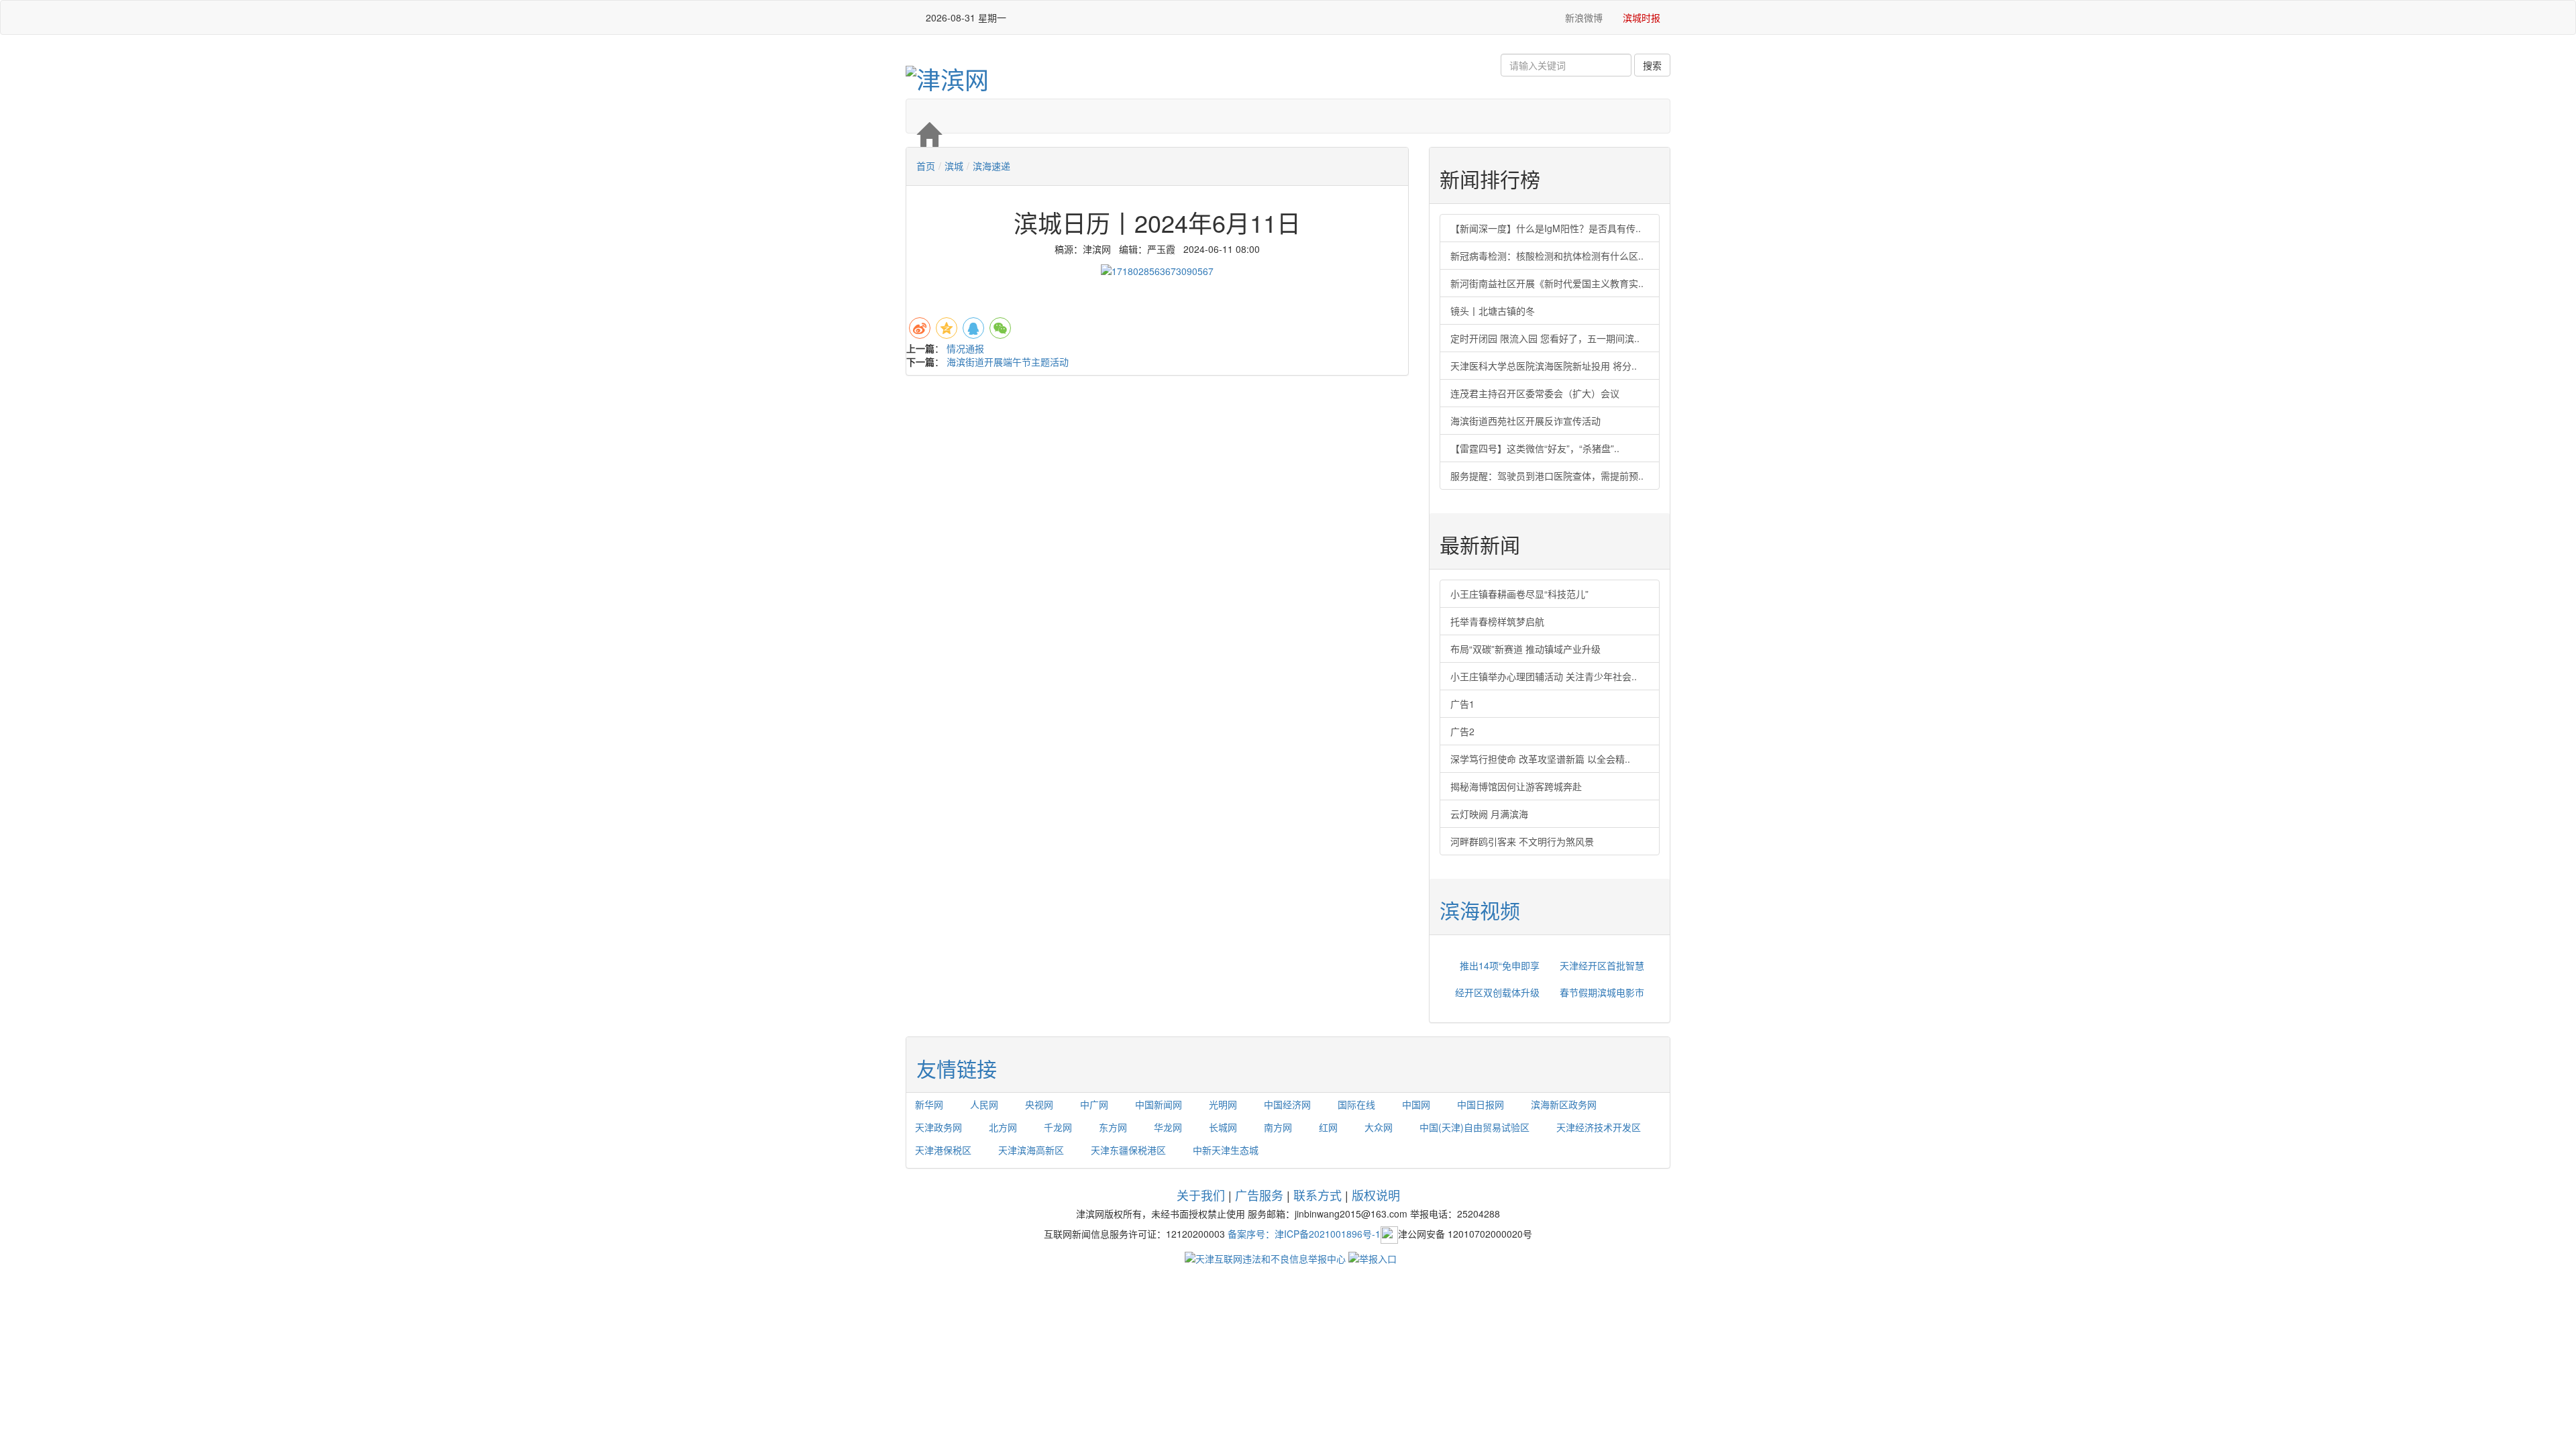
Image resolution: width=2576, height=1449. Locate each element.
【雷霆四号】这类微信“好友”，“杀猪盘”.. (1535, 448)
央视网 (1039, 1104)
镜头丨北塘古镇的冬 (1493, 311)
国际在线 (1356, 1104)
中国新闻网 (1159, 1104)
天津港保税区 (943, 1150)
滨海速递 (991, 166)
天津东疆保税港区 (1128, 1150)
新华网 (929, 1104)
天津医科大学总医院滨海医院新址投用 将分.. (1544, 366)
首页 (926, 166)
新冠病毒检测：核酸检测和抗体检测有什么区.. (1547, 256)
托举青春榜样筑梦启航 (1497, 621)
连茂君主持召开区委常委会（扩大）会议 (1535, 393)
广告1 (1462, 704)
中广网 (1094, 1104)
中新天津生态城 (1226, 1150)
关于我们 (1201, 1195)
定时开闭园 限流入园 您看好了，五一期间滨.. (1545, 338)
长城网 (1223, 1127)
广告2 (1462, 731)
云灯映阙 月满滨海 (1489, 814)
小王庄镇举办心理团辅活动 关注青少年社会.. (1544, 676)
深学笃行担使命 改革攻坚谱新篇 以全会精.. (1540, 759)
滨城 (954, 166)
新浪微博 (1582, 17)
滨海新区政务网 (1564, 1104)
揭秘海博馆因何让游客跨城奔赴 (1516, 786)
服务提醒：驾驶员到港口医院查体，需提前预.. (1547, 476)
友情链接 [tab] (957, 1068)
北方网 (1003, 1127)
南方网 (1278, 1127)
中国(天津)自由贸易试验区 (1474, 1127)
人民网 (984, 1104)
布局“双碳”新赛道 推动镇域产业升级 (1525, 649)
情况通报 (965, 348)
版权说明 (1376, 1195)
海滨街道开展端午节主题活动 (1008, 362)
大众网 (1379, 1127)
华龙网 (1168, 1127)
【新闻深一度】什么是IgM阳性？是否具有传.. (1546, 228)
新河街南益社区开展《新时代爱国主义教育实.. (1547, 283)
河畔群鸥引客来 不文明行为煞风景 (1522, 841)
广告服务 (1259, 1195)
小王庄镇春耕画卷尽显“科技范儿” (1519, 594)
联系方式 (1318, 1195)
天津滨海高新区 (1031, 1150)
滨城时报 (1642, 17)
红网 (1328, 1127)
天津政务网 (938, 1127)
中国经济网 (1287, 1104)
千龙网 (1058, 1127)
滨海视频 (1480, 910)
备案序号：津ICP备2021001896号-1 (1304, 1233)
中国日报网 (1481, 1104)
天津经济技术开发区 (1599, 1127)
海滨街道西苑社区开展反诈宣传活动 (1525, 421)
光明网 (1223, 1104)
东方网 (1113, 1127)
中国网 (1416, 1104)
